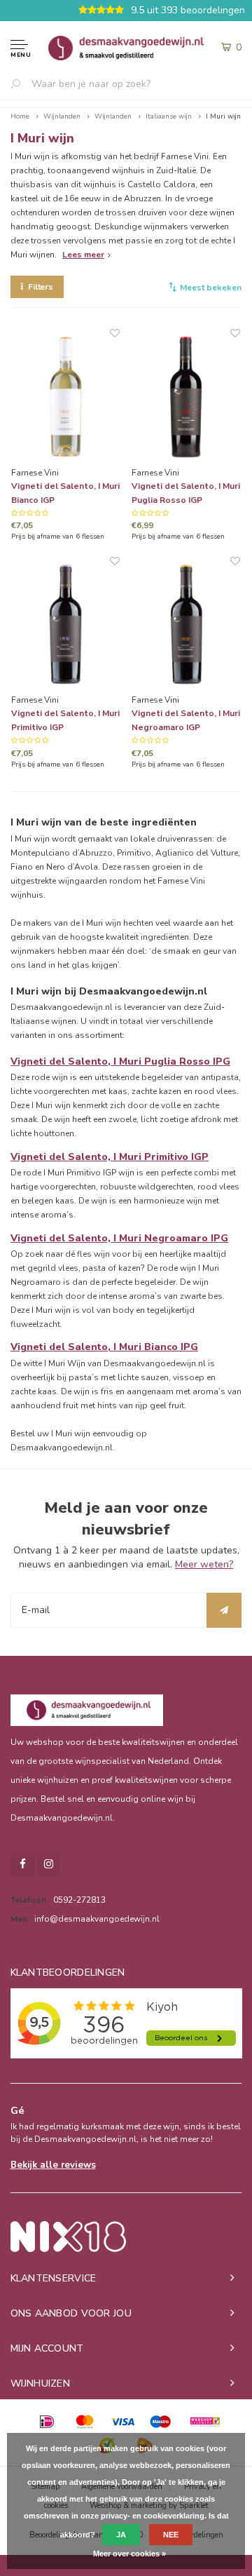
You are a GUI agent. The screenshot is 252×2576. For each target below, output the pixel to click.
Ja (121, 2535)
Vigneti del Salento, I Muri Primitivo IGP (65, 720)
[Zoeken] (21, 83)
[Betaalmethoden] (47, 2422)
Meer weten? (204, 1564)
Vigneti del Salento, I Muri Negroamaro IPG (119, 1238)
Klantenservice (54, 2278)
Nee (171, 2535)
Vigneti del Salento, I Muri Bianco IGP (65, 493)
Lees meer (83, 255)
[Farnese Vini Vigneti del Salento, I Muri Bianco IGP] (65, 397)
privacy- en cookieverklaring (153, 2516)
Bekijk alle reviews (53, 2165)
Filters (41, 287)
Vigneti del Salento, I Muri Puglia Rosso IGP (186, 493)
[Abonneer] (224, 1610)
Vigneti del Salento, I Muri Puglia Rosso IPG (120, 1061)
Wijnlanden (62, 116)
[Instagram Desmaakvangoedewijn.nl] (49, 1864)
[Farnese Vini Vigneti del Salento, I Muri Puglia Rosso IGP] (186, 397)
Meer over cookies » (129, 2554)
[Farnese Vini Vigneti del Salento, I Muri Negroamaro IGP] (186, 625)
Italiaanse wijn (169, 116)
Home (20, 116)
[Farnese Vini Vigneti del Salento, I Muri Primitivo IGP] (65, 625)
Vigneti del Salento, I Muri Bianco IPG (104, 1347)
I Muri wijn (223, 116)
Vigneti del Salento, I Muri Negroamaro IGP (186, 720)
